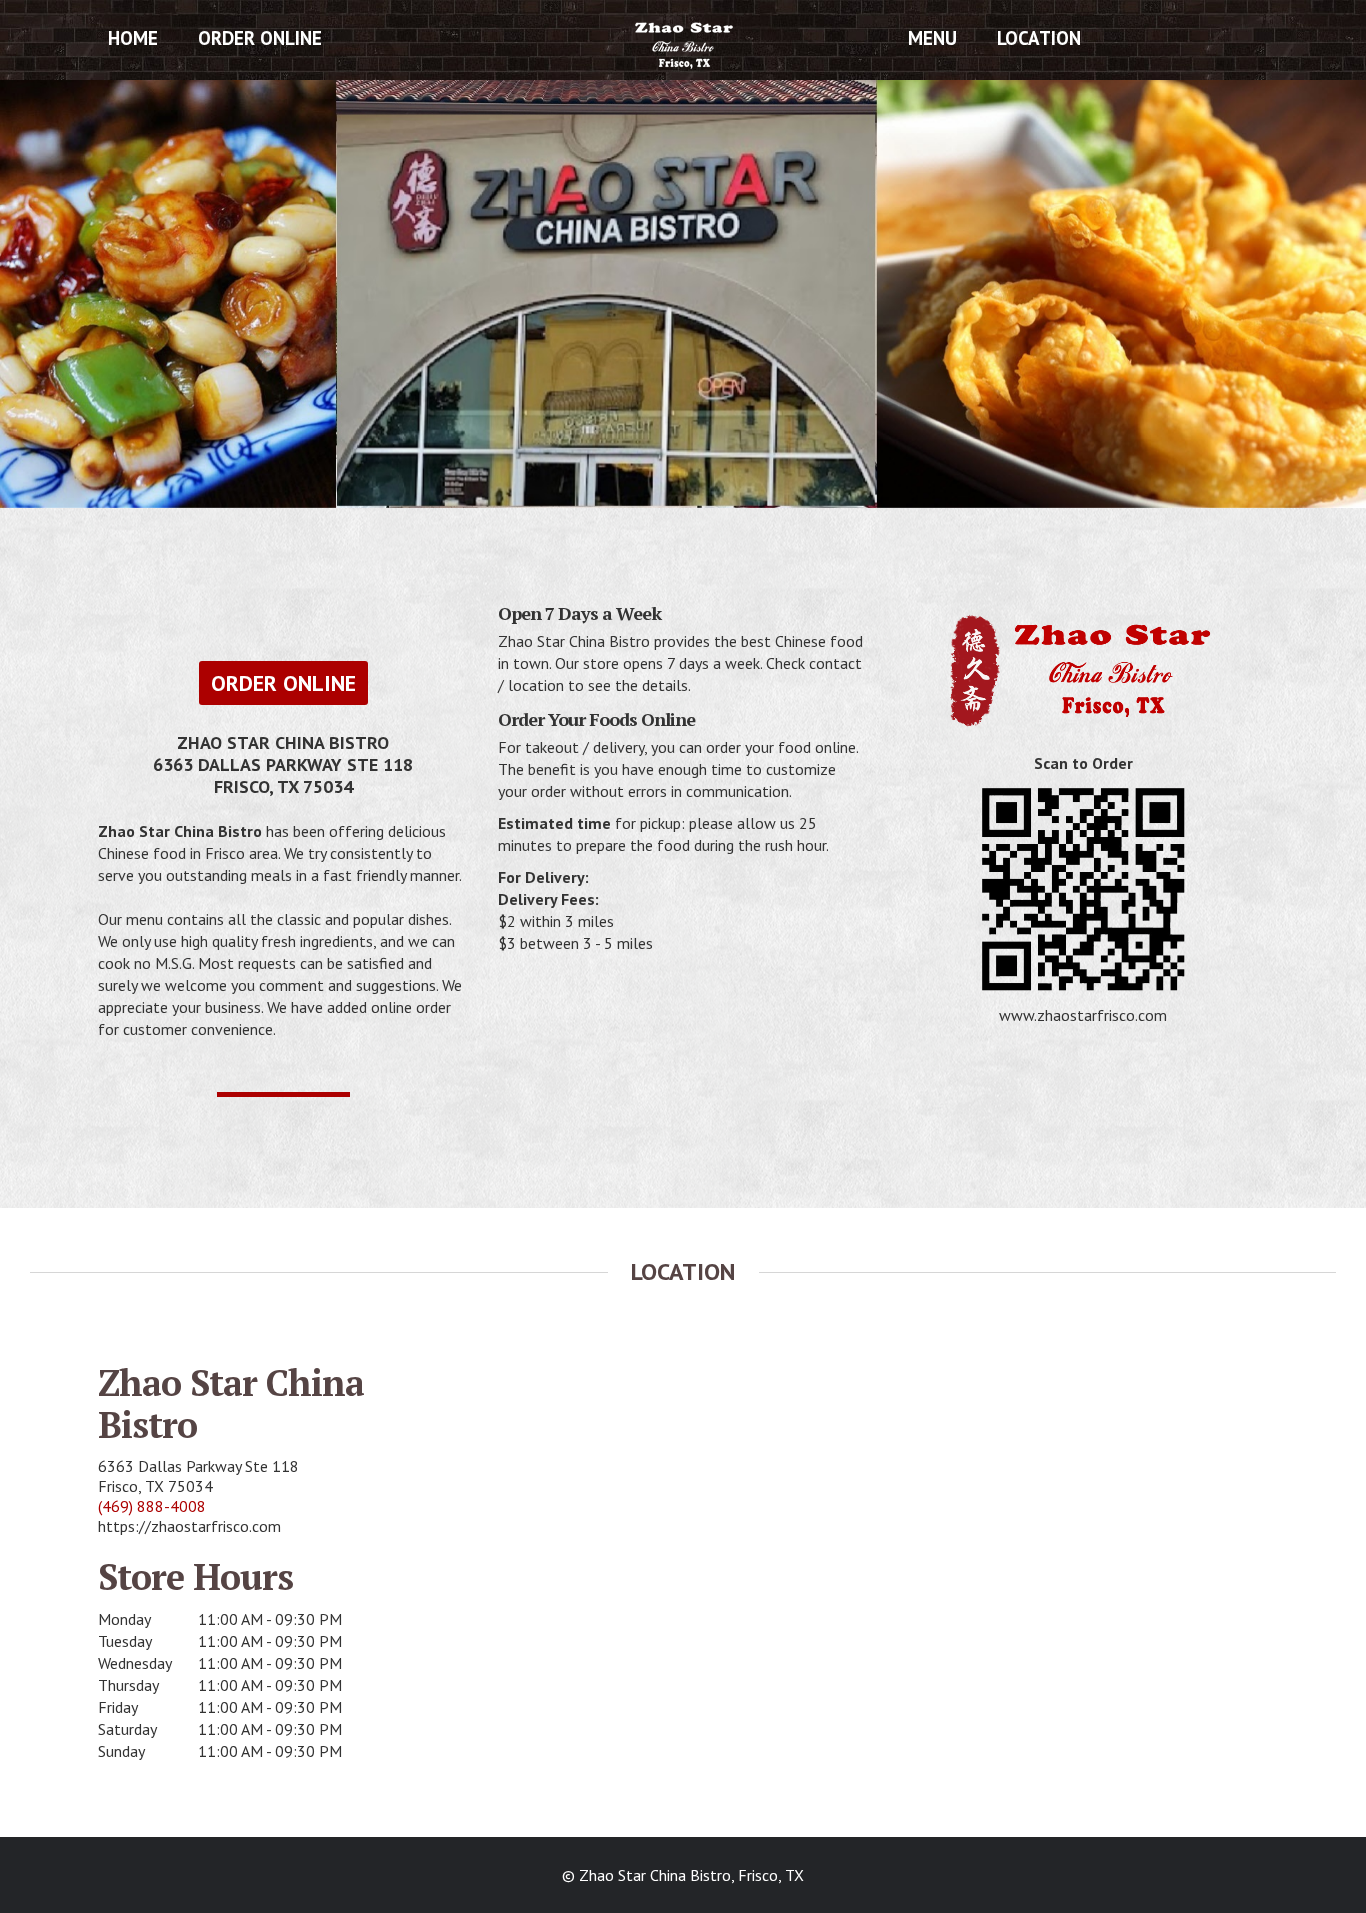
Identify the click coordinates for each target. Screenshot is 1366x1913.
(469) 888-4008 (152, 1506)
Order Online (260, 38)
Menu (932, 38)
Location (1039, 38)
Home (133, 38)
